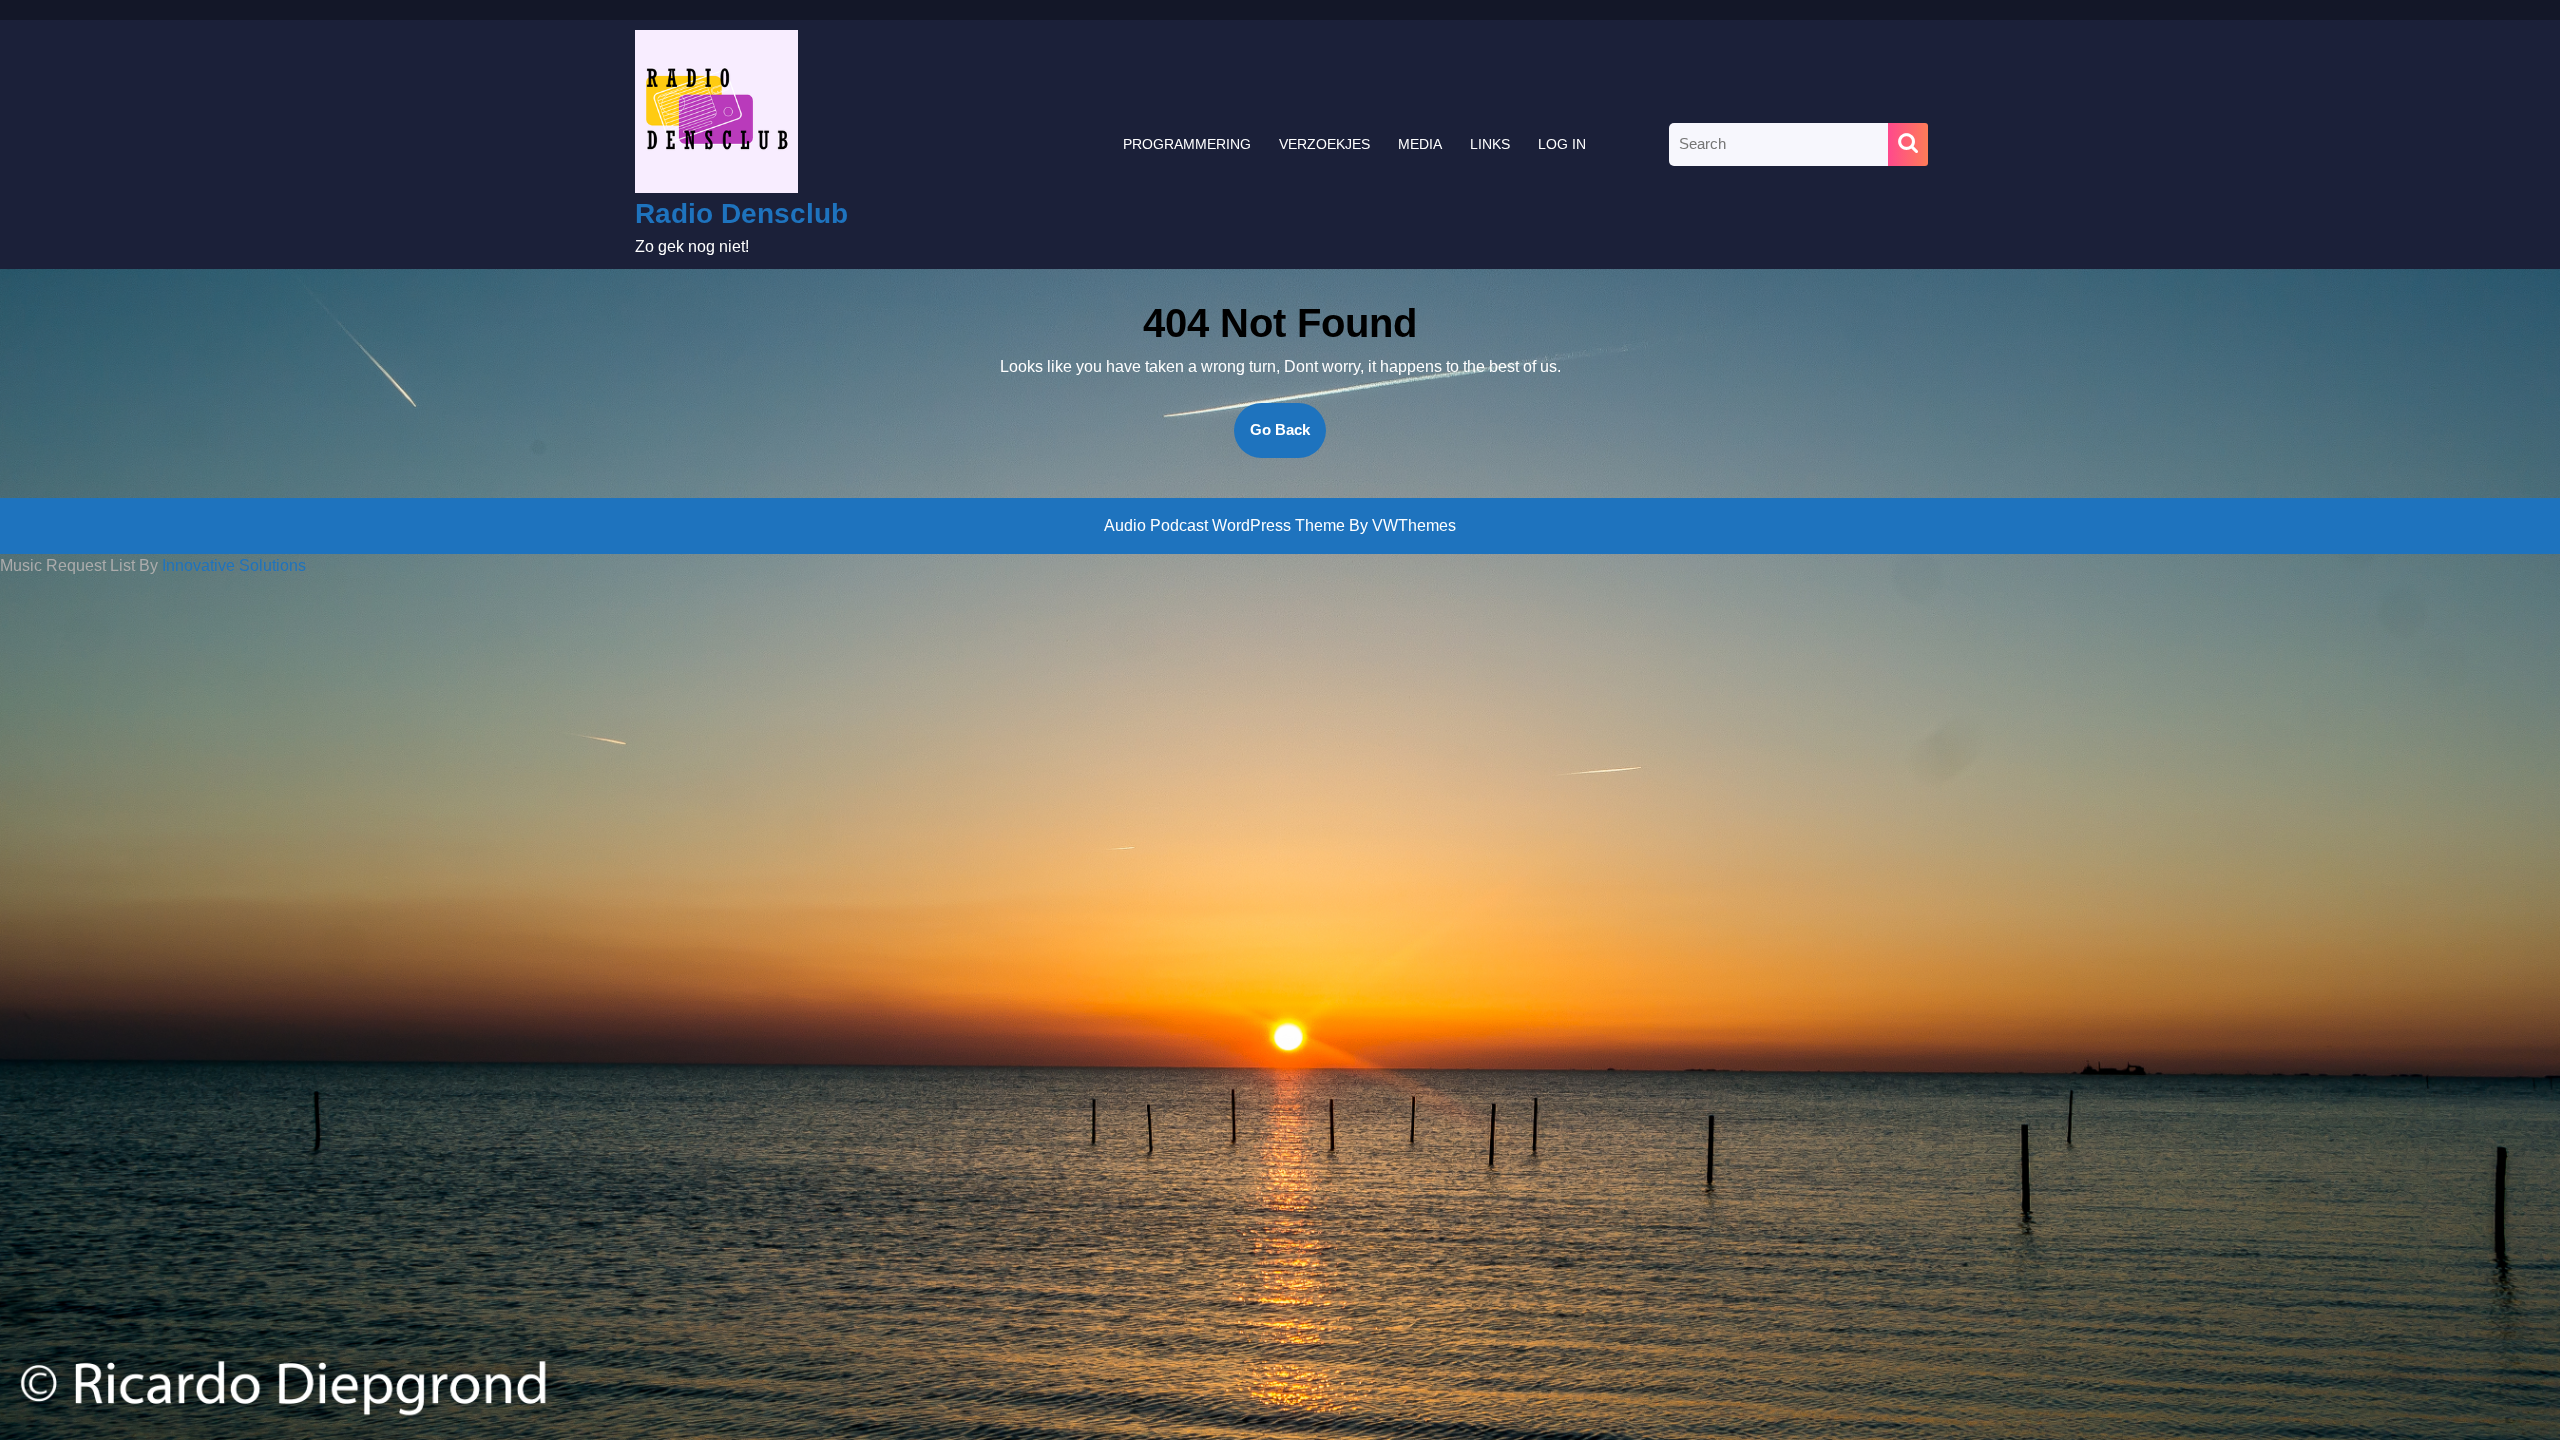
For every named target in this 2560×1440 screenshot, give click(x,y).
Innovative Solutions (234, 565)
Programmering (1187, 144)
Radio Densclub (741, 213)
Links (1490, 144)
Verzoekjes (1324, 144)
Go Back (1288, 439)
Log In (1562, 144)
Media (1420, 144)
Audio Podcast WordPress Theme (1224, 525)
